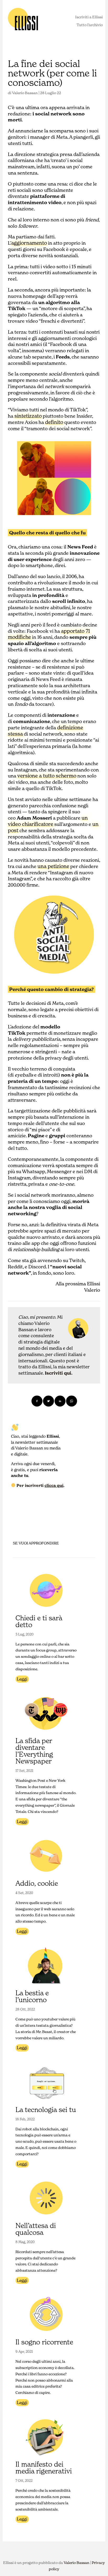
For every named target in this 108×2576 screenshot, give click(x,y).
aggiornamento (29, 243)
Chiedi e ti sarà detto (39, 1621)
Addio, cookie (37, 1883)
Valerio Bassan (25, 93)
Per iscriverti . (40, 1485)
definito (54, 422)
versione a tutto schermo (47, 776)
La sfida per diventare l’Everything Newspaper (34, 1751)
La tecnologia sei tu (46, 2110)
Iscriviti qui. (59, 1373)
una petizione (53, 866)
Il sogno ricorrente (44, 2342)
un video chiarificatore (48, 821)
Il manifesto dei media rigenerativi (44, 2468)
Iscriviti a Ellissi (89, 17)
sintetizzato (28, 416)
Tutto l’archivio (90, 25)
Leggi (22, 1679)
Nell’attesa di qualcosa (36, 2229)
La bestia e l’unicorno (32, 1996)
